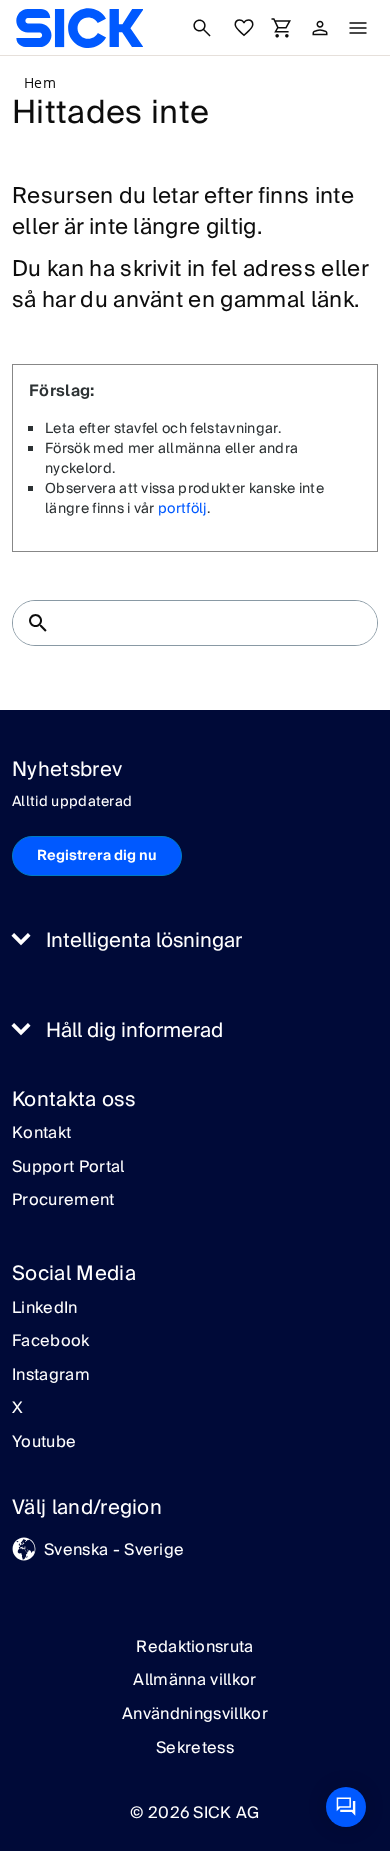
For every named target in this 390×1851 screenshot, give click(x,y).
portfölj (182, 509)
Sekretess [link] (195, 1748)
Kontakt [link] (41, 1134)
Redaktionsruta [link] (194, 1647)
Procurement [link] (63, 1201)
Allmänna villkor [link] (194, 1680)
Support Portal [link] (68, 1168)
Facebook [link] (51, 1342)
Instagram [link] (51, 1376)
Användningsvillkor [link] (195, 1714)
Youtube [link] (44, 1443)
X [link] (17, 1409)
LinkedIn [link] (45, 1309)
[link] (79, 28)
